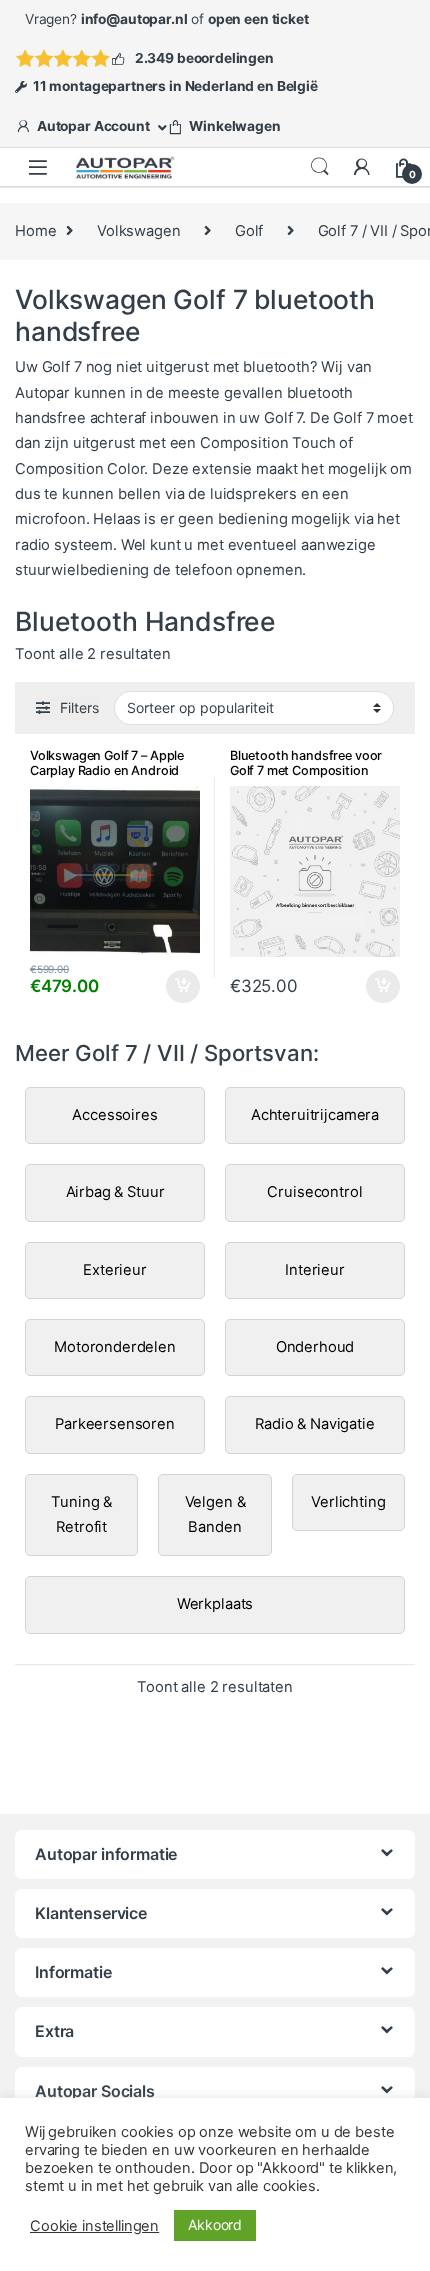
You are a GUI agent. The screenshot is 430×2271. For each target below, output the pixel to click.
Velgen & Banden (215, 1514)
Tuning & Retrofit (81, 1514)
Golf (249, 231)
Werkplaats (215, 1604)
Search (320, 167)
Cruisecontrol (314, 1192)
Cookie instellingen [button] (94, 2226)
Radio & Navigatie (314, 1424)
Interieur (315, 1270)
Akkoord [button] (215, 2224)
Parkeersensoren (115, 1424)
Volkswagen (139, 231)
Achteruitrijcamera (315, 1115)
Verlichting (348, 1502)
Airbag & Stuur (115, 1192)
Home (35, 231)
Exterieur (115, 1270)
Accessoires (114, 1115)
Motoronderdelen (115, 1347)
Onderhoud (315, 1347)
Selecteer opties (170, 987)
